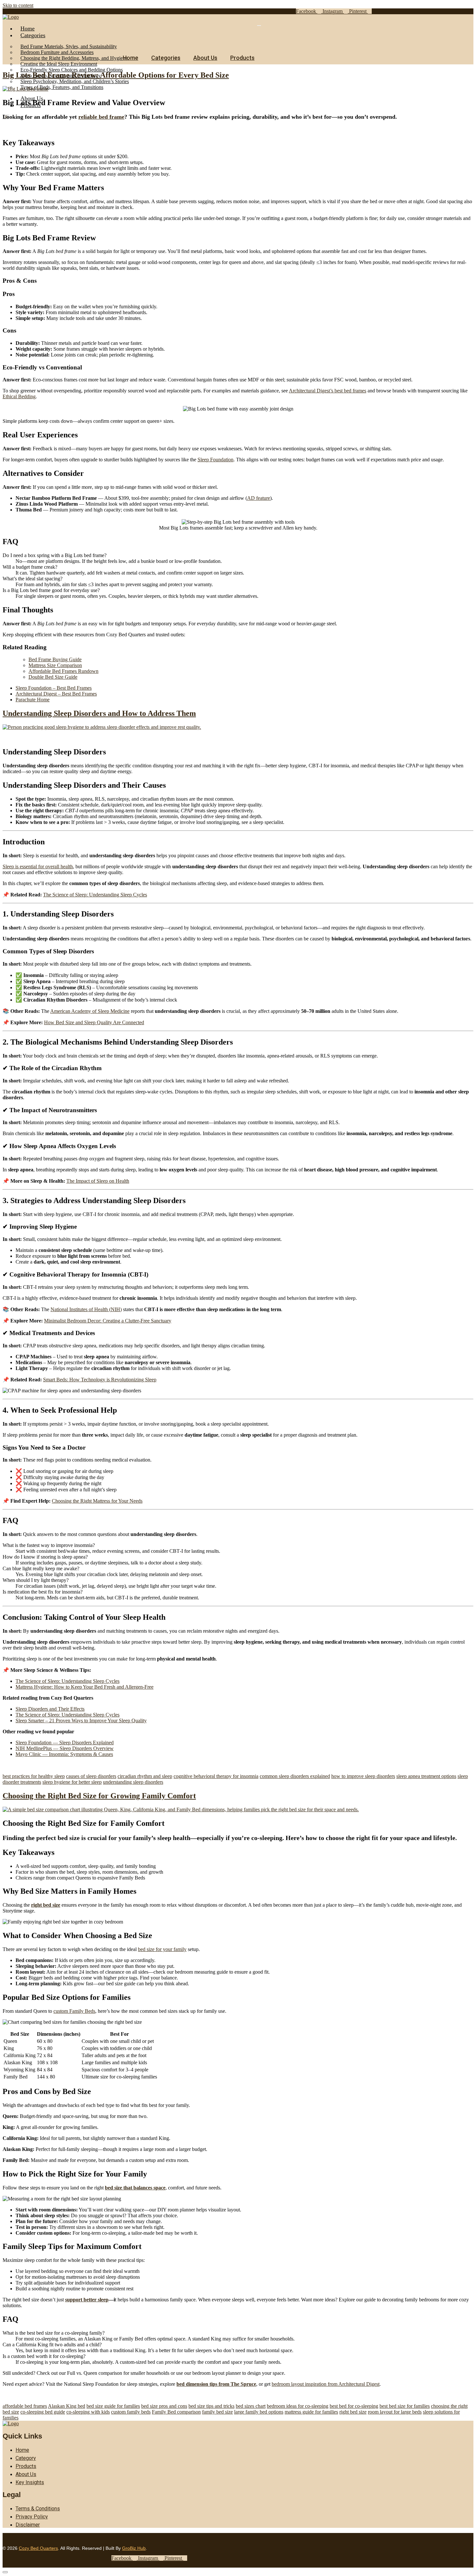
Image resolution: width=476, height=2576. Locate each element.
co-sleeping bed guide (43, 2412)
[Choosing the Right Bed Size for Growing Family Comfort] (181, 1809)
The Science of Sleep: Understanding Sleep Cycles (95, 895)
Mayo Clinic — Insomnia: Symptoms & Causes (64, 1754)
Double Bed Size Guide (53, 677)
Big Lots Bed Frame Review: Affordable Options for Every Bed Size (116, 75)
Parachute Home (33, 700)
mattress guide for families (311, 2412)
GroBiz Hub (134, 2548)
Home (28, 28)
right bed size (46, 1905)
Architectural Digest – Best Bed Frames (56, 694)
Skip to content (18, 5)
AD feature (259, 498)
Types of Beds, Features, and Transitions (62, 87)
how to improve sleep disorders (363, 1776)
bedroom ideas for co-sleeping (298, 2406)
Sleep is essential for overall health (38, 866)
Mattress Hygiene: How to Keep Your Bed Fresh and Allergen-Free (85, 1687)
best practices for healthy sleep (34, 1776)
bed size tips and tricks (211, 2406)
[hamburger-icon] (259, 26)
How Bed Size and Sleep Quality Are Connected (94, 1022)
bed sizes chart (251, 2406)
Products (242, 58)
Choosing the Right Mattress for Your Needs (97, 1501)
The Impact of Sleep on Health (98, 1181)
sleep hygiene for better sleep (72, 1782)
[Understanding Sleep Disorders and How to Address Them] (102, 727)
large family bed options (259, 2412)
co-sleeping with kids (88, 2412)
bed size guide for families (113, 2406)
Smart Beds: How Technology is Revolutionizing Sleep (100, 1380)
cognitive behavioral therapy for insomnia (216, 1776)
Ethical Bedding (19, 396)
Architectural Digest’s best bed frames (328, 391)
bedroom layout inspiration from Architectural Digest (326, 2384)
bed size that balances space (135, 2188)
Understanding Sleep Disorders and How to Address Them (99, 713)
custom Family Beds (74, 2011)
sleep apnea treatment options (426, 1776)
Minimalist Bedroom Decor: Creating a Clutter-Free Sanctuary (108, 1321)
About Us (205, 58)
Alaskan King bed (67, 2406)
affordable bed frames (25, 2406)
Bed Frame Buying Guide (55, 659)
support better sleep (87, 2300)
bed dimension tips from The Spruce (216, 2384)
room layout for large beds (395, 2412)
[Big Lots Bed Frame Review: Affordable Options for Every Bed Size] (25, 89)
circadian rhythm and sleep (145, 1776)
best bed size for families (405, 2406)
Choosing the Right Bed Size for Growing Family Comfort (99, 1796)
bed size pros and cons (164, 2406)
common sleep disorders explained (295, 1776)
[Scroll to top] (5, 2572)
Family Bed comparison (176, 2412)
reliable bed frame (101, 117)
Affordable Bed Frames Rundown (63, 671)
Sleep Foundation (215, 460)
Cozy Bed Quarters (38, 2548)
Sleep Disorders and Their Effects (50, 1709)
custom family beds (131, 2412)
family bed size (217, 2412)
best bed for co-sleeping (354, 2406)
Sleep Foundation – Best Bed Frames (54, 688)
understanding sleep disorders (133, 1782)
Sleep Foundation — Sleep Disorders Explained (65, 1743)
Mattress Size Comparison (55, 665)
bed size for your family (162, 1949)
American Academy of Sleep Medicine (90, 1011)
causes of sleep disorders (91, 1776)
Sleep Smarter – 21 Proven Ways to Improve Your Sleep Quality (81, 1721)
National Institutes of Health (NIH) (86, 1309)
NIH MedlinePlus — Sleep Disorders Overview (65, 1748)
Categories (33, 35)
